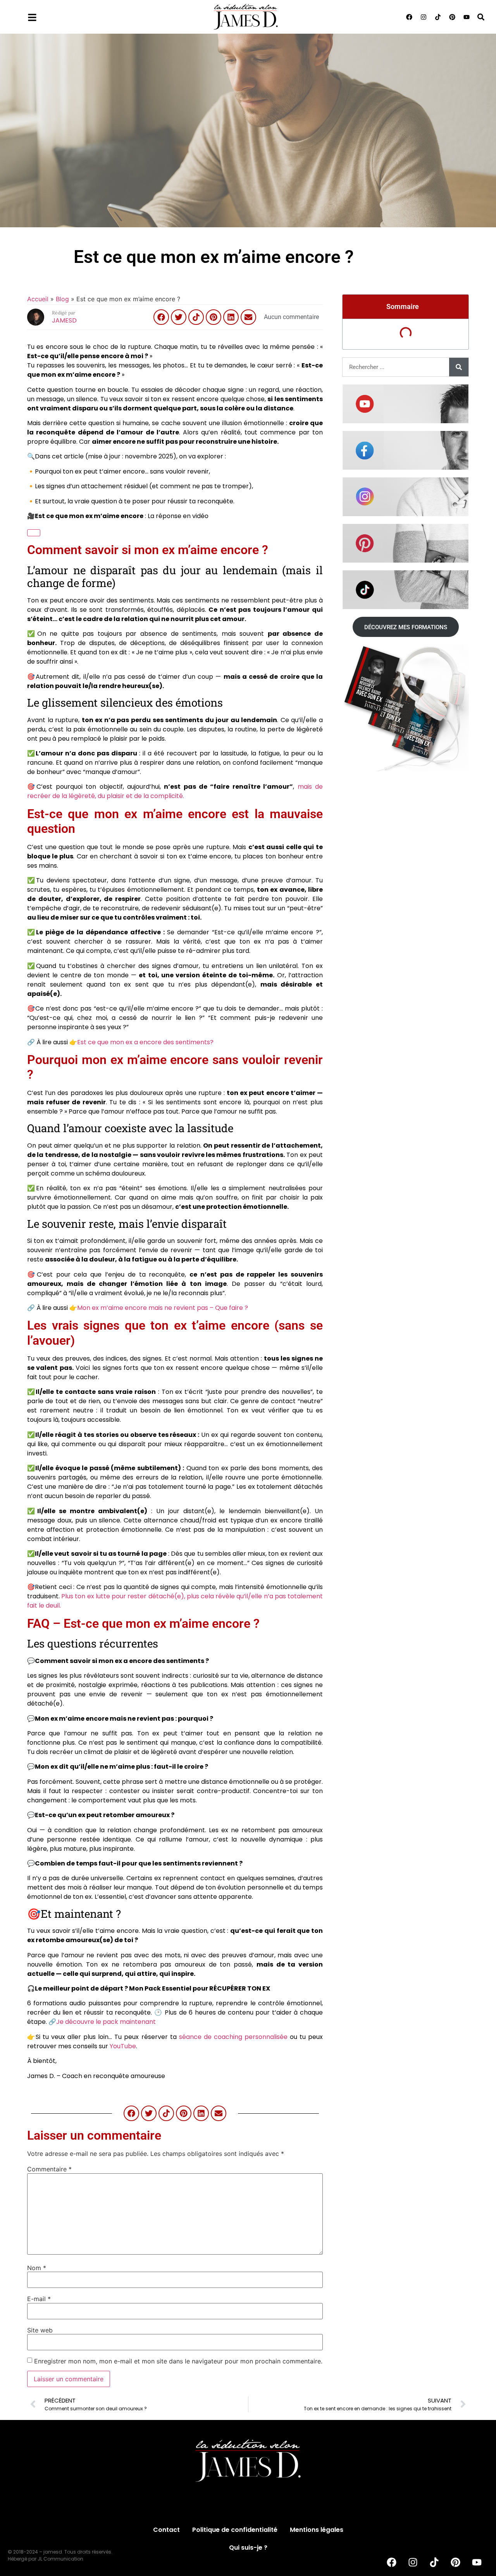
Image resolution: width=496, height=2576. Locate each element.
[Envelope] (248, 317)
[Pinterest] (452, 17)
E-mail (39, 2299)
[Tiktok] (438, 17)
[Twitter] (179, 317)
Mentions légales (317, 2530)
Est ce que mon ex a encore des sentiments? (145, 1042)
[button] (481, 17)
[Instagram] (424, 17)
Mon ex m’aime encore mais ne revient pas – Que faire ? (163, 1308)
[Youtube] (467, 17)
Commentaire (49, 2169)
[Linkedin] (231, 317)
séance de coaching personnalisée (233, 2037)
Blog (62, 299)
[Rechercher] (459, 367)
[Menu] (32, 17)
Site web (40, 2330)
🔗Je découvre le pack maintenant (102, 2022)
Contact (166, 2530)
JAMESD (64, 320)
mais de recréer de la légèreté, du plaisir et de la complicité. (175, 791)
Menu (53, 15)
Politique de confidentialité (235, 2530)
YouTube (123, 2046)
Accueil (38, 299)
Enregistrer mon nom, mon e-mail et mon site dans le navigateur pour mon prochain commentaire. (178, 2361)
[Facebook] (409, 17)
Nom (37, 2268)
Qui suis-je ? (248, 2548)
